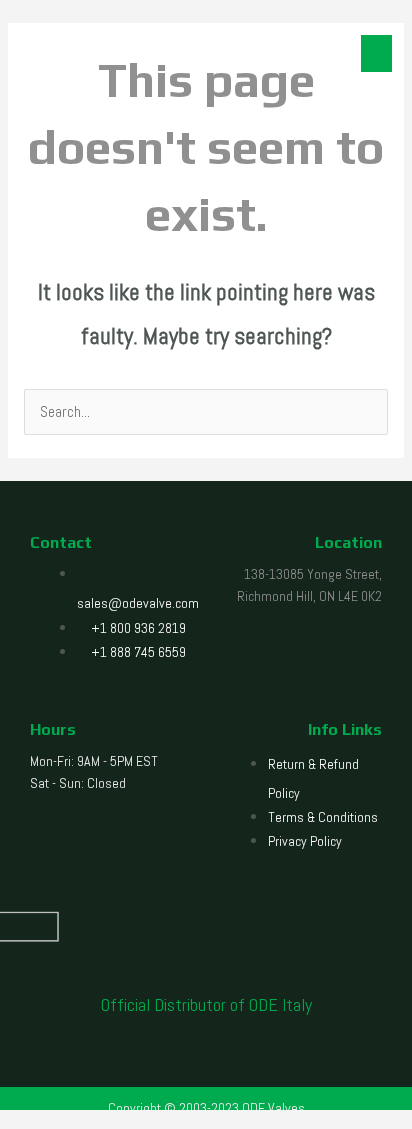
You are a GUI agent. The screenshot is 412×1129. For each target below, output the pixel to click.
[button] (376, 53)
